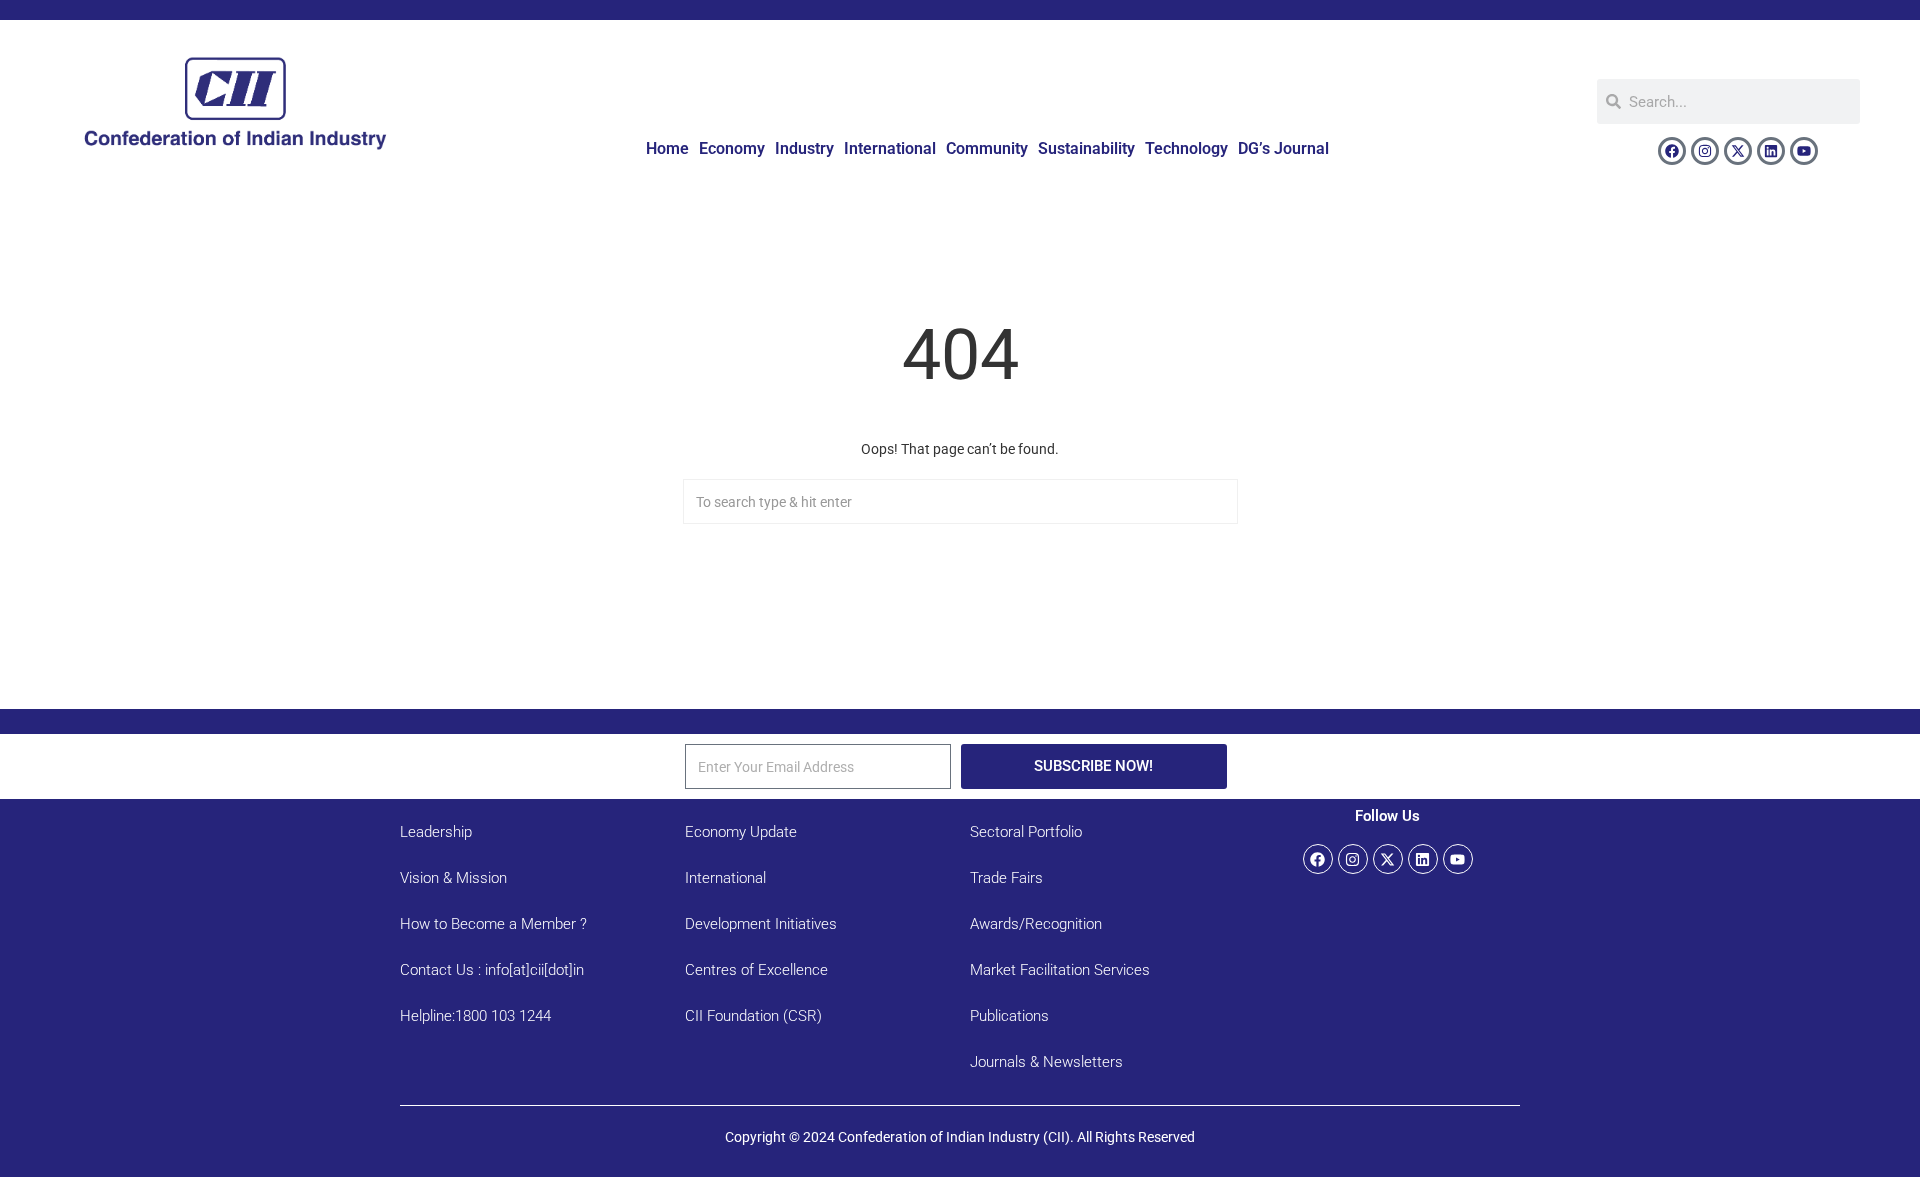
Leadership (436, 832)
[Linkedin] (1771, 151)
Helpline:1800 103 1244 (475, 1016)
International (890, 148)
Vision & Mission (453, 878)
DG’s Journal (1283, 148)
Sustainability (1086, 148)
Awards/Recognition (1036, 924)
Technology (1186, 148)
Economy (732, 148)
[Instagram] (1705, 151)
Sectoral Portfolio (1026, 832)
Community (987, 148)
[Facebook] (1672, 151)
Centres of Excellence (756, 970)
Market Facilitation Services (1060, 970)
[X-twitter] (1738, 151)
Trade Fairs (1006, 878)
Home (667, 148)
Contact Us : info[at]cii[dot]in (492, 970)
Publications (1009, 1016)
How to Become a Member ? (493, 924)
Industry (804, 148)
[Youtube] (1804, 151)
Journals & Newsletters (1046, 1062)
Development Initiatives (761, 924)
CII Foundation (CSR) (753, 1016)
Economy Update (741, 832)
